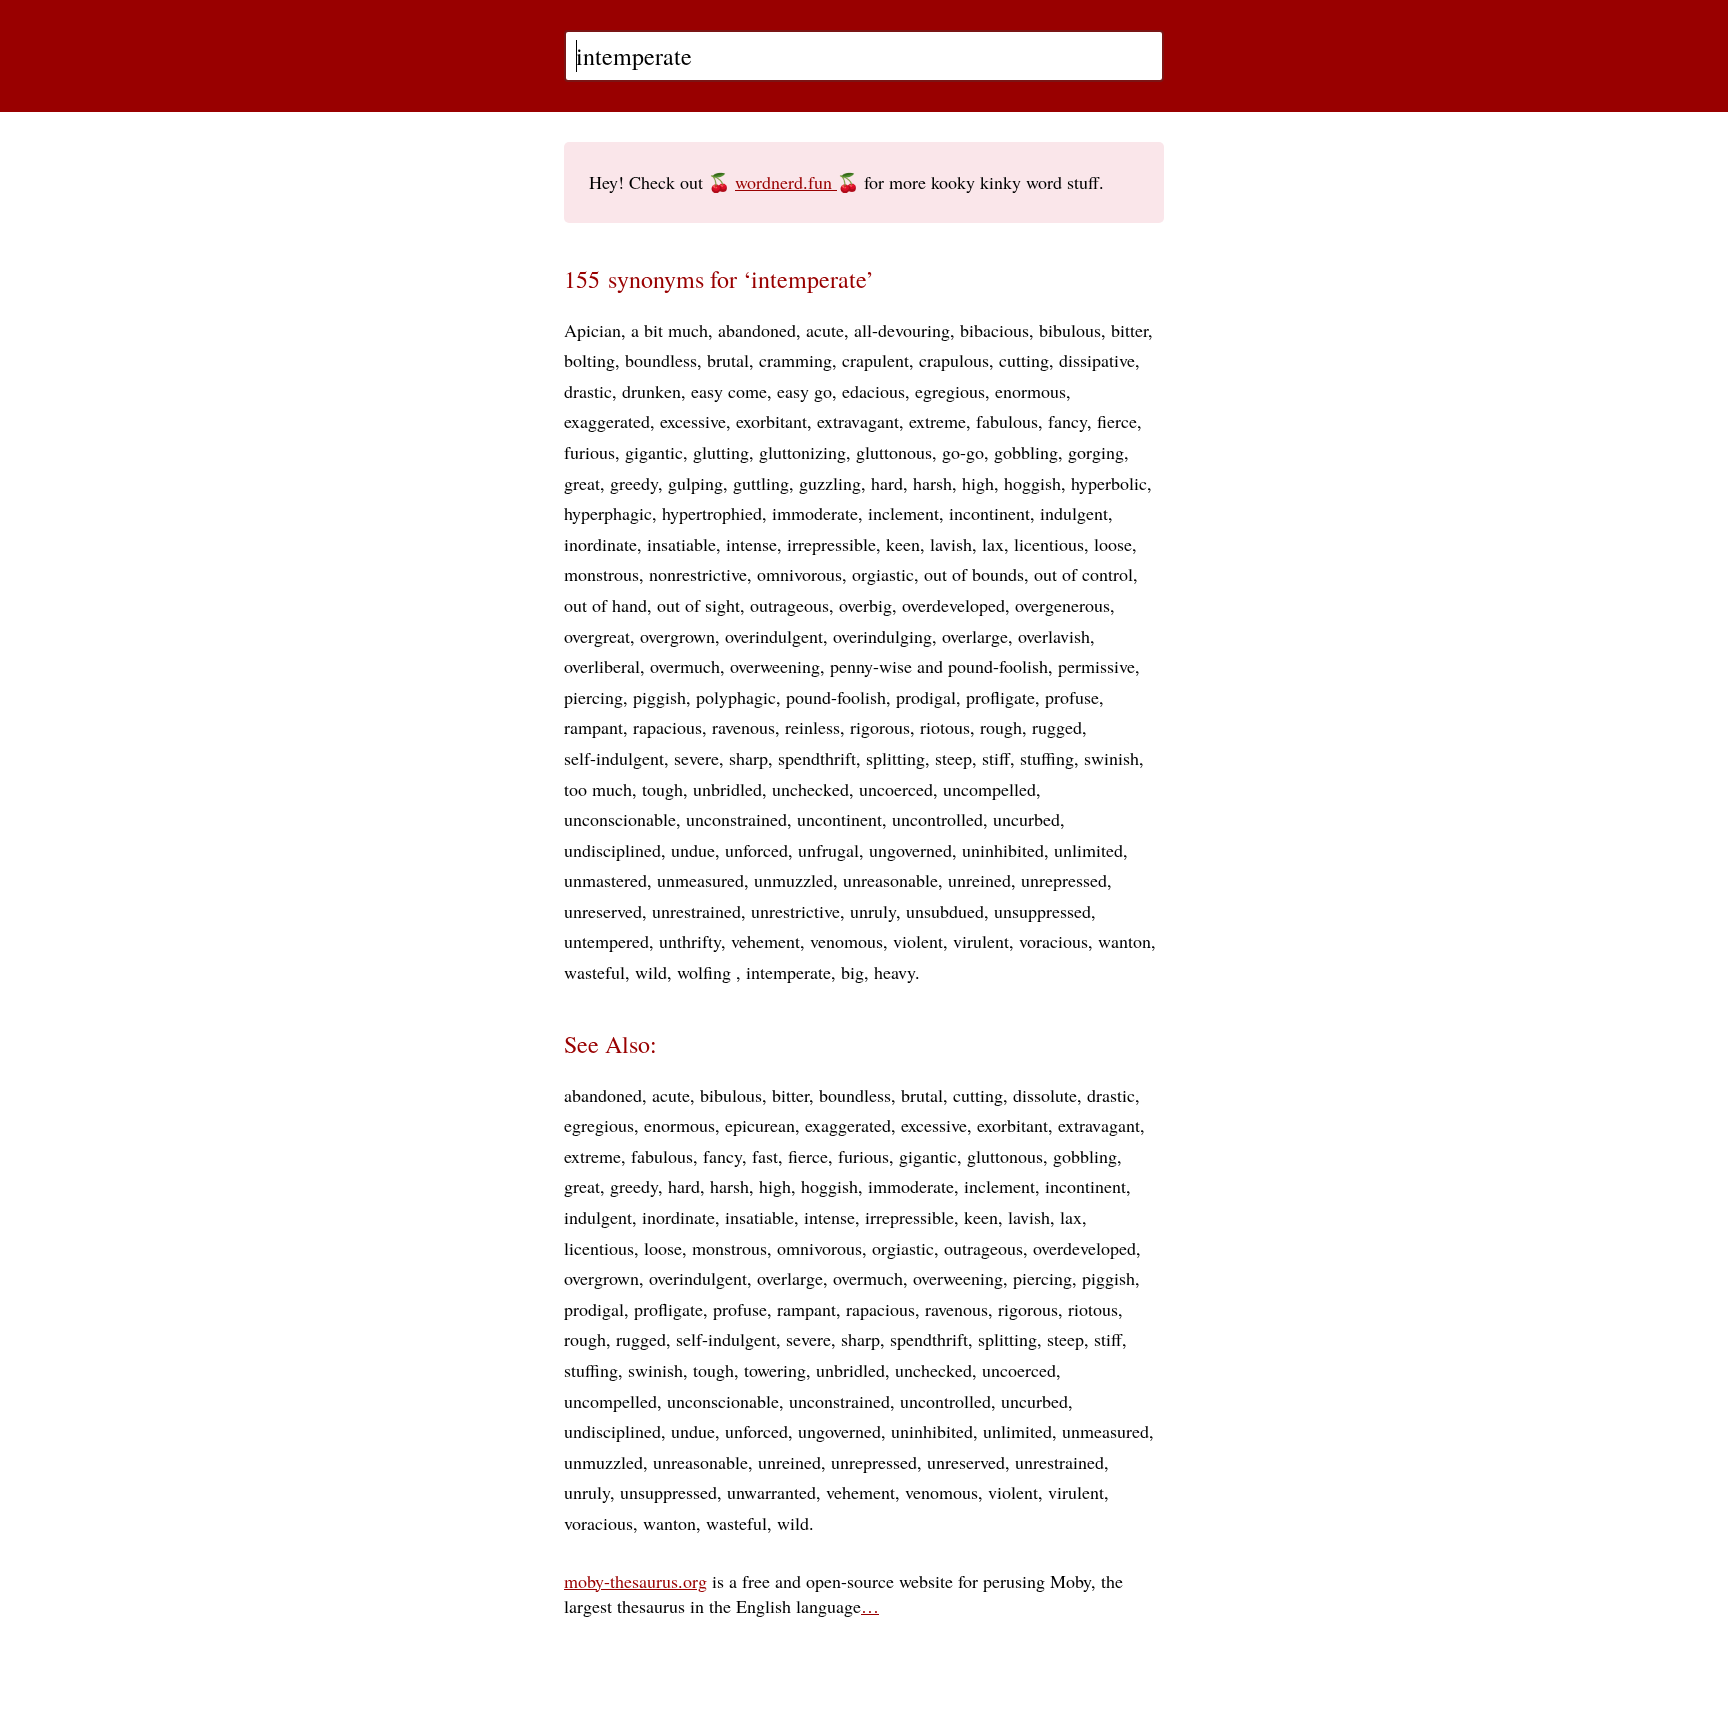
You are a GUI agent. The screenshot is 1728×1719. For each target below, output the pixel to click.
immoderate (815, 513)
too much (598, 789)
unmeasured (700, 880)
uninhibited (1003, 850)
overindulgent (774, 636)
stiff (996, 758)
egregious (950, 391)
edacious (873, 391)
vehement (765, 941)
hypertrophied (712, 513)
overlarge (975, 636)
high (978, 483)
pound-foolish (836, 697)
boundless (661, 360)
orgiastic (883, 574)
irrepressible (831, 544)
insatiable (681, 544)
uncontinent (839, 819)
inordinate (600, 544)
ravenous (743, 727)
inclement (903, 513)
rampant (593, 727)
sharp (748, 758)
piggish (659, 697)
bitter (1129, 330)
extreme (937, 421)
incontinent (989, 513)
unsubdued (945, 911)
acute (825, 330)
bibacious (994, 330)
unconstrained (736, 819)
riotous (945, 727)
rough (1001, 727)
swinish (1111, 758)
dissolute (1045, 1095)
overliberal (602, 666)
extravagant (858, 421)
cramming (795, 360)
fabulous (1007, 421)
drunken (651, 391)
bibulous (1070, 330)
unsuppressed (1042, 911)
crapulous (954, 360)
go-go (963, 452)
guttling (761, 483)
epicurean (760, 1125)
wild (651, 972)
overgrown (677, 636)
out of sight (698, 605)
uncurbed (1026, 819)
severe (696, 758)
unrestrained (696, 911)
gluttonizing (802, 452)
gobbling (1026, 452)
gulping (695, 483)
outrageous (789, 605)
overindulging (882, 636)
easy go (804, 391)
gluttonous (894, 452)
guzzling (830, 483)
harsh (932, 483)
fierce (1117, 421)
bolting (589, 360)
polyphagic (736, 697)
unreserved (603, 911)
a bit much (669, 330)
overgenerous (1062, 605)
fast (765, 1156)
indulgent (1074, 513)
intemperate (788, 972)
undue (693, 850)
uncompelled (989, 789)
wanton (1124, 941)
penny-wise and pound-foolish (939, 666)
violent (918, 941)
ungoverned (910, 850)
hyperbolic (1109, 483)
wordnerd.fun (786, 182)
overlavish (1054, 636)
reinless (812, 727)
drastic (588, 391)
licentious (1049, 544)
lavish (951, 544)
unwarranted (771, 1492)
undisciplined (612, 850)
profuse (1072, 697)
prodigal (926, 697)
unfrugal (828, 850)
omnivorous (799, 574)
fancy (1067, 421)
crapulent (875, 360)
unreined (979, 880)
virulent (981, 941)
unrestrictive (795, 911)
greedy (634, 483)
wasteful (594, 972)
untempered (606, 941)
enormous (1030, 391)
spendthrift (817, 758)
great (582, 483)
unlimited (1088, 850)
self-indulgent (614, 758)
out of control (1083, 574)
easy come (729, 391)
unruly (873, 911)
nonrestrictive (698, 574)
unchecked (810, 789)
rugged (1057, 727)
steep (953, 758)
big (852, 972)
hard (887, 483)
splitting (895, 758)
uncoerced (896, 789)
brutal (728, 360)
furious (589, 452)
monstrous (601, 574)
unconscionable (620, 819)
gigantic (654, 452)
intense (751, 544)
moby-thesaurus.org (635, 1581)
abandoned (757, 330)
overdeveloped (953, 605)
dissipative (1097, 360)
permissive (1096, 666)
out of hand (605, 605)
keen (903, 544)
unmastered (605, 880)
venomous (846, 941)
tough (662, 789)
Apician (592, 330)
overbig (865, 605)
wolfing (706, 972)
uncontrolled (937, 819)
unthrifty (690, 941)
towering (775, 1370)
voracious (1053, 941)
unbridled (727, 789)
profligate (1000, 697)
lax (993, 544)
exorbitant (771, 421)
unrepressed (1064, 880)
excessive (693, 421)
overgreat (597, 636)
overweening (775, 666)
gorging (1096, 452)
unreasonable (890, 880)
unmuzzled (793, 880)
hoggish (1032, 483)
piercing (593, 697)
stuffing (1047, 758)
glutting (721, 452)
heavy (894, 972)
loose (1113, 544)
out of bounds (974, 574)
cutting (1024, 360)
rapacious (667, 727)
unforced (756, 850)
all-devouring (902, 330)
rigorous (880, 727)
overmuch (685, 666)
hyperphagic (608, 513)
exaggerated (607, 421)
